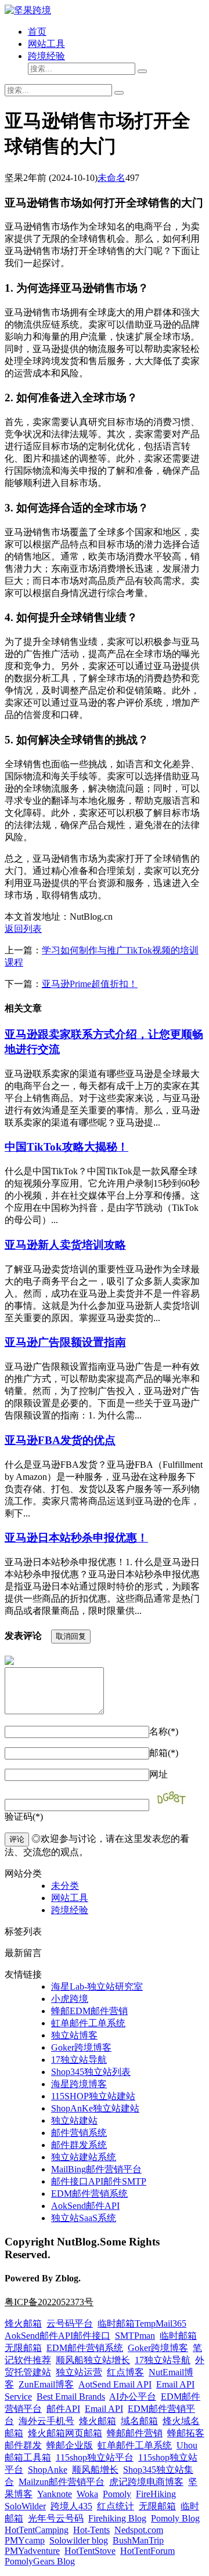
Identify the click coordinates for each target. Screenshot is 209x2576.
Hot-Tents (91, 2530)
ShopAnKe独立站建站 (95, 2108)
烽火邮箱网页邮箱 (65, 2433)
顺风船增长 (95, 2470)
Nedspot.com (139, 2530)
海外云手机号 (46, 2421)
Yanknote (55, 2494)
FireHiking (156, 2494)
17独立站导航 (79, 2060)
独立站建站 (74, 2120)
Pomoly (117, 2494)
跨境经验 (46, 56)
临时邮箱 (178, 2336)
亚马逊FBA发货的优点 (60, 1440)
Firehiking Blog (117, 2518)
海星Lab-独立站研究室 (97, 1987)
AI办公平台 (133, 2397)
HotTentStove (90, 2551)
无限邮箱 (23, 2348)
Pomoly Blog (175, 2518)
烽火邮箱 (23, 2323)
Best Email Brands (71, 2397)
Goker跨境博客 (81, 2047)
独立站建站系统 (84, 2157)
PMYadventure (32, 2551)
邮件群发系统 (79, 2145)
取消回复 (71, 1636)
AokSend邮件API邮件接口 (57, 2336)
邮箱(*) (164, 1753)
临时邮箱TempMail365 (142, 2323)
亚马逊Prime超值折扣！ (90, 984)
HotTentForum (147, 2551)
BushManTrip (138, 2540)
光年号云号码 (56, 2518)
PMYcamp (25, 2540)
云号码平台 (70, 2323)
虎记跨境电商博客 (146, 2482)
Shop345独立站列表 (91, 2072)
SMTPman (135, 2336)
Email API (104, 2409)
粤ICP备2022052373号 (49, 2302)
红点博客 (125, 2372)
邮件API (63, 2409)
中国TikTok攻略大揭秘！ (66, 1147)
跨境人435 (71, 2506)
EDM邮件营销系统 (89, 2194)
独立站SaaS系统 (84, 2218)
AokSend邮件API (85, 2206)
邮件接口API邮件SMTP (99, 2181)
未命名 (111, 178)
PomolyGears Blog (40, 2561)
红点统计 (116, 2506)
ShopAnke (48, 2470)
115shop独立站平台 (95, 2457)
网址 (158, 1774)
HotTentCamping (37, 2530)
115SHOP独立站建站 (93, 2096)
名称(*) (164, 1731)
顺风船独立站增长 (93, 2360)
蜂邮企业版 (70, 2445)
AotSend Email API (115, 2384)
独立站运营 (79, 2372)
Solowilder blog (79, 2540)
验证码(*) (24, 1817)
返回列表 (23, 929)
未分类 (65, 1886)
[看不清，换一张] (175, 1799)
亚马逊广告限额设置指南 (65, 1342)
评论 (17, 1839)
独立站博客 (74, 2035)
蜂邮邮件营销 (135, 2433)
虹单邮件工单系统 (88, 2023)
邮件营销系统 (79, 2133)
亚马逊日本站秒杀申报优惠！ (76, 1538)
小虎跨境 (70, 1999)
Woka (87, 2494)
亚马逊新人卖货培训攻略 (65, 1245)
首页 (37, 32)
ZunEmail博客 (46, 2384)
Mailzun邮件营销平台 (62, 2482)
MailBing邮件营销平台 (96, 2169)
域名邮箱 (139, 2421)
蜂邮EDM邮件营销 (89, 2011)
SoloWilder (25, 2506)
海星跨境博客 (79, 2084)
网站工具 (46, 44)
